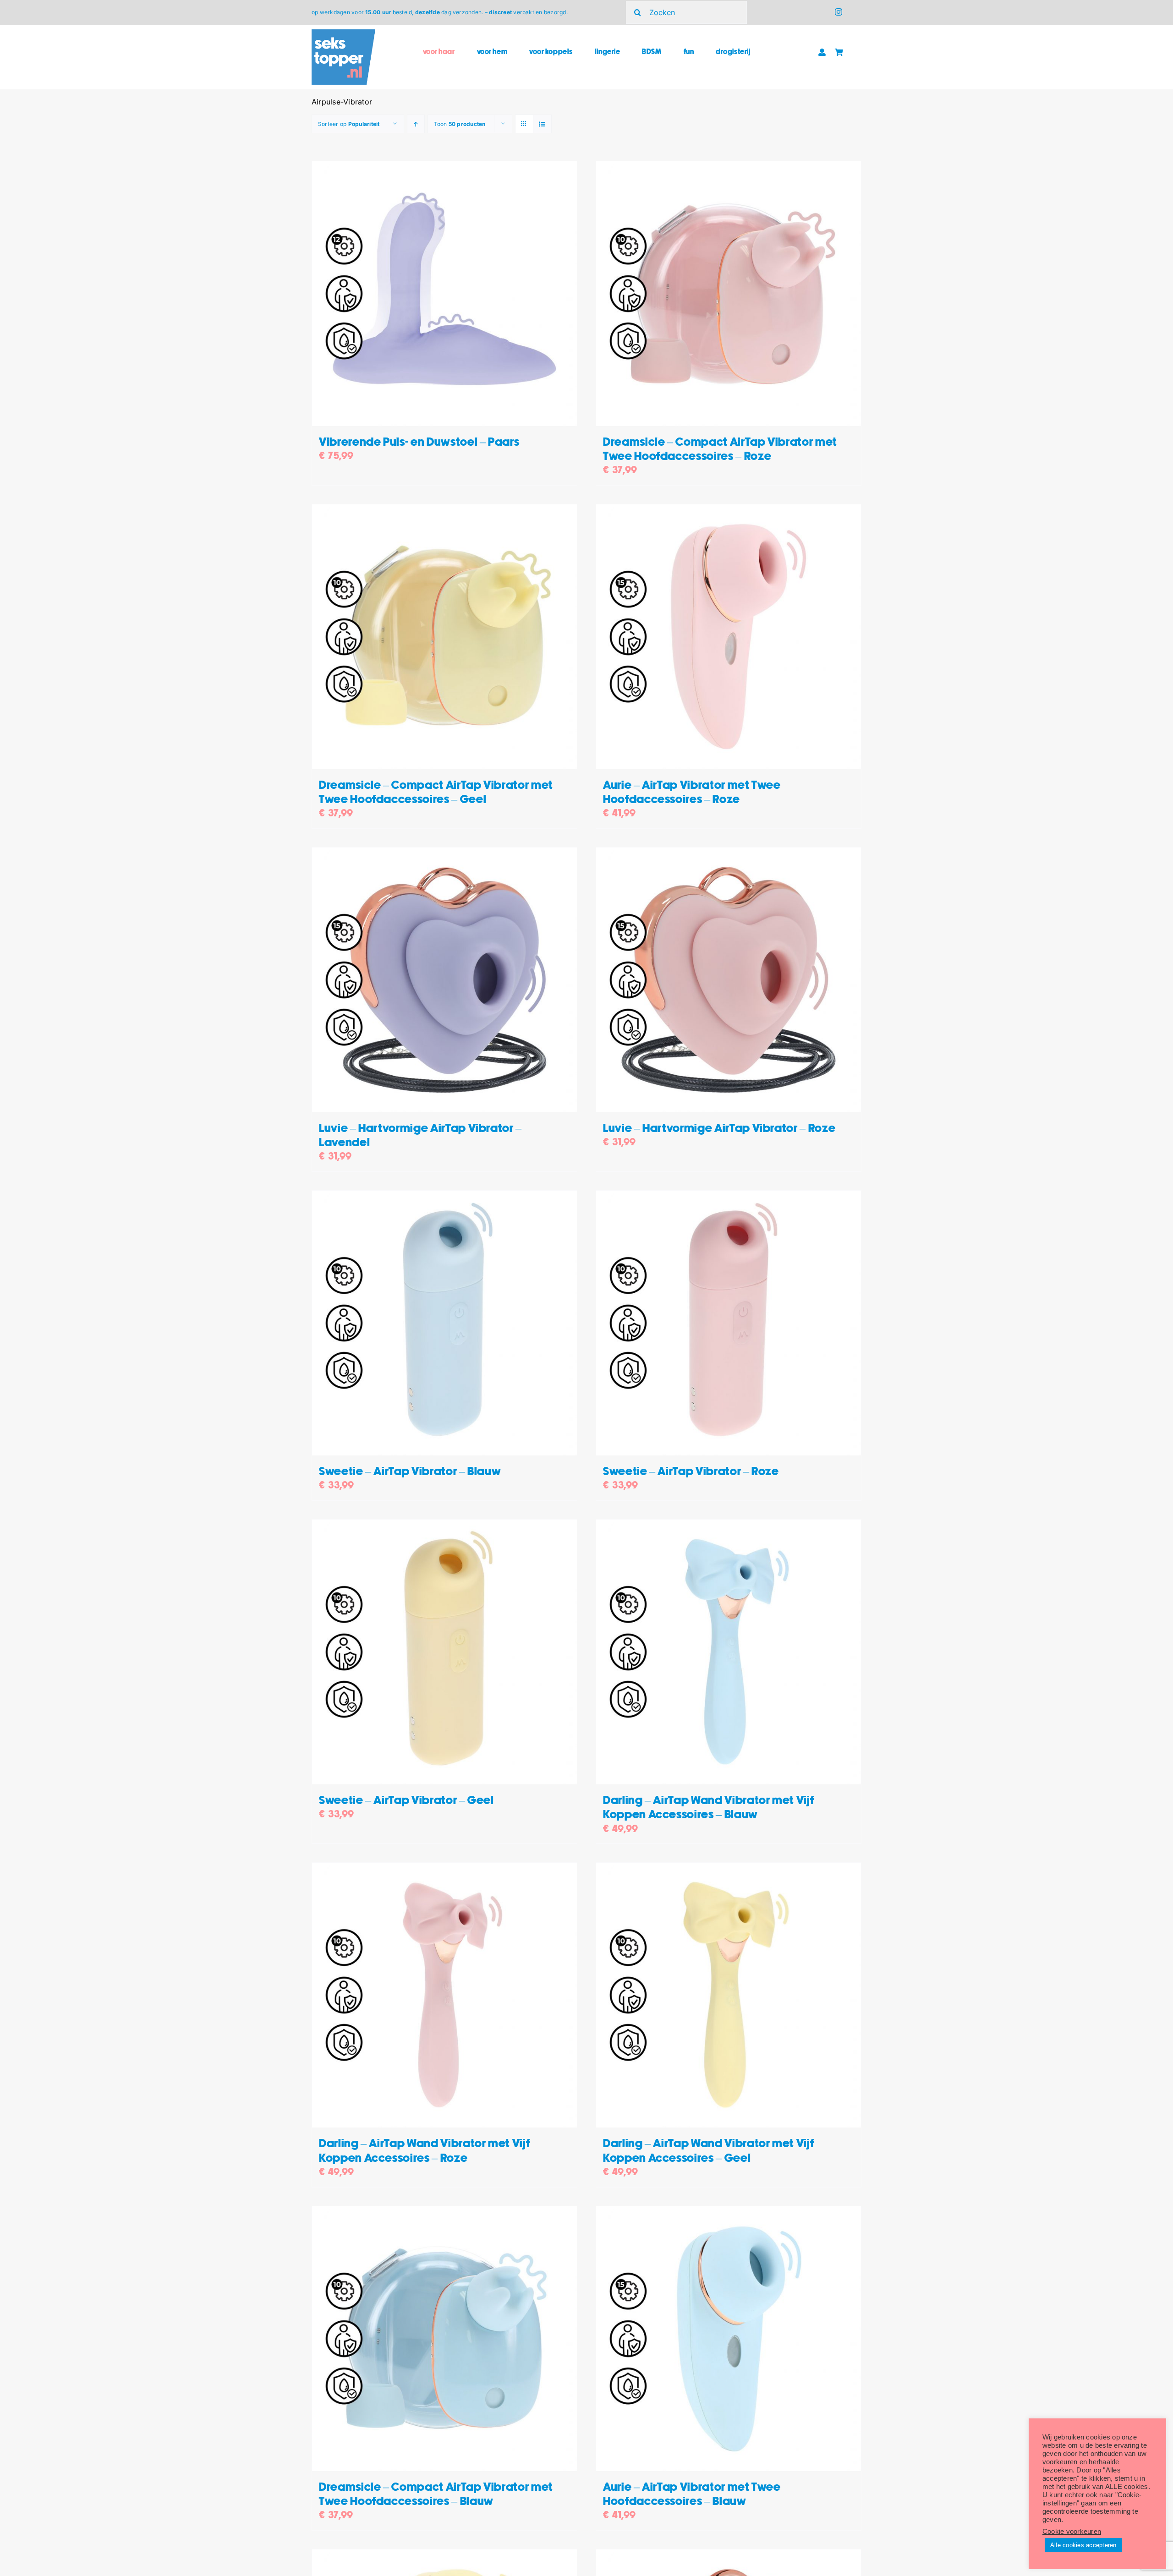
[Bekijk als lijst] (542, 124)
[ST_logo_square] (343, 33)
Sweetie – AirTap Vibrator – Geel (406, 1801)
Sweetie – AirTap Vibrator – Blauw (410, 1472)
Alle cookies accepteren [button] (1083, 2545)
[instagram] (839, 12)
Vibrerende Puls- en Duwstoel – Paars (419, 442)
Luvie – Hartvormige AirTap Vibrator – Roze (719, 1129)
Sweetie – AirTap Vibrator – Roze (691, 1472)
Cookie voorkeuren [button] (1072, 2532)
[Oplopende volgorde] (416, 124)
